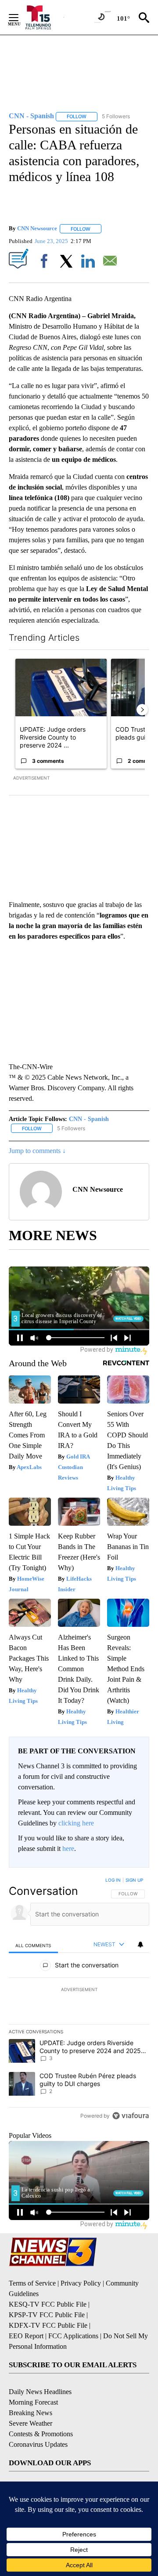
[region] (79, 2000)
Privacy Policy (81, 2283)
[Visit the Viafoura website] (131, 2116)
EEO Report (26, 2336)
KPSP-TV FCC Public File (47, 2315)
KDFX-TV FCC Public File (48, 2325)
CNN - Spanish (89, 1119)
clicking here (76, 1823)
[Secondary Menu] (20, 18)
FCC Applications (73, 2336)
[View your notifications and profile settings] (140, 1945)
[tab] (33, 1945)
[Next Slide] (142, 710)
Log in (113, 1880)
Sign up (134, 1880)
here (68, 1849)
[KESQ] (44, 17)
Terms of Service (32, 2283)
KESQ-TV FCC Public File (48, 2304)
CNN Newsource (37, 229)
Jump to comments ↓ (37, 1151)
